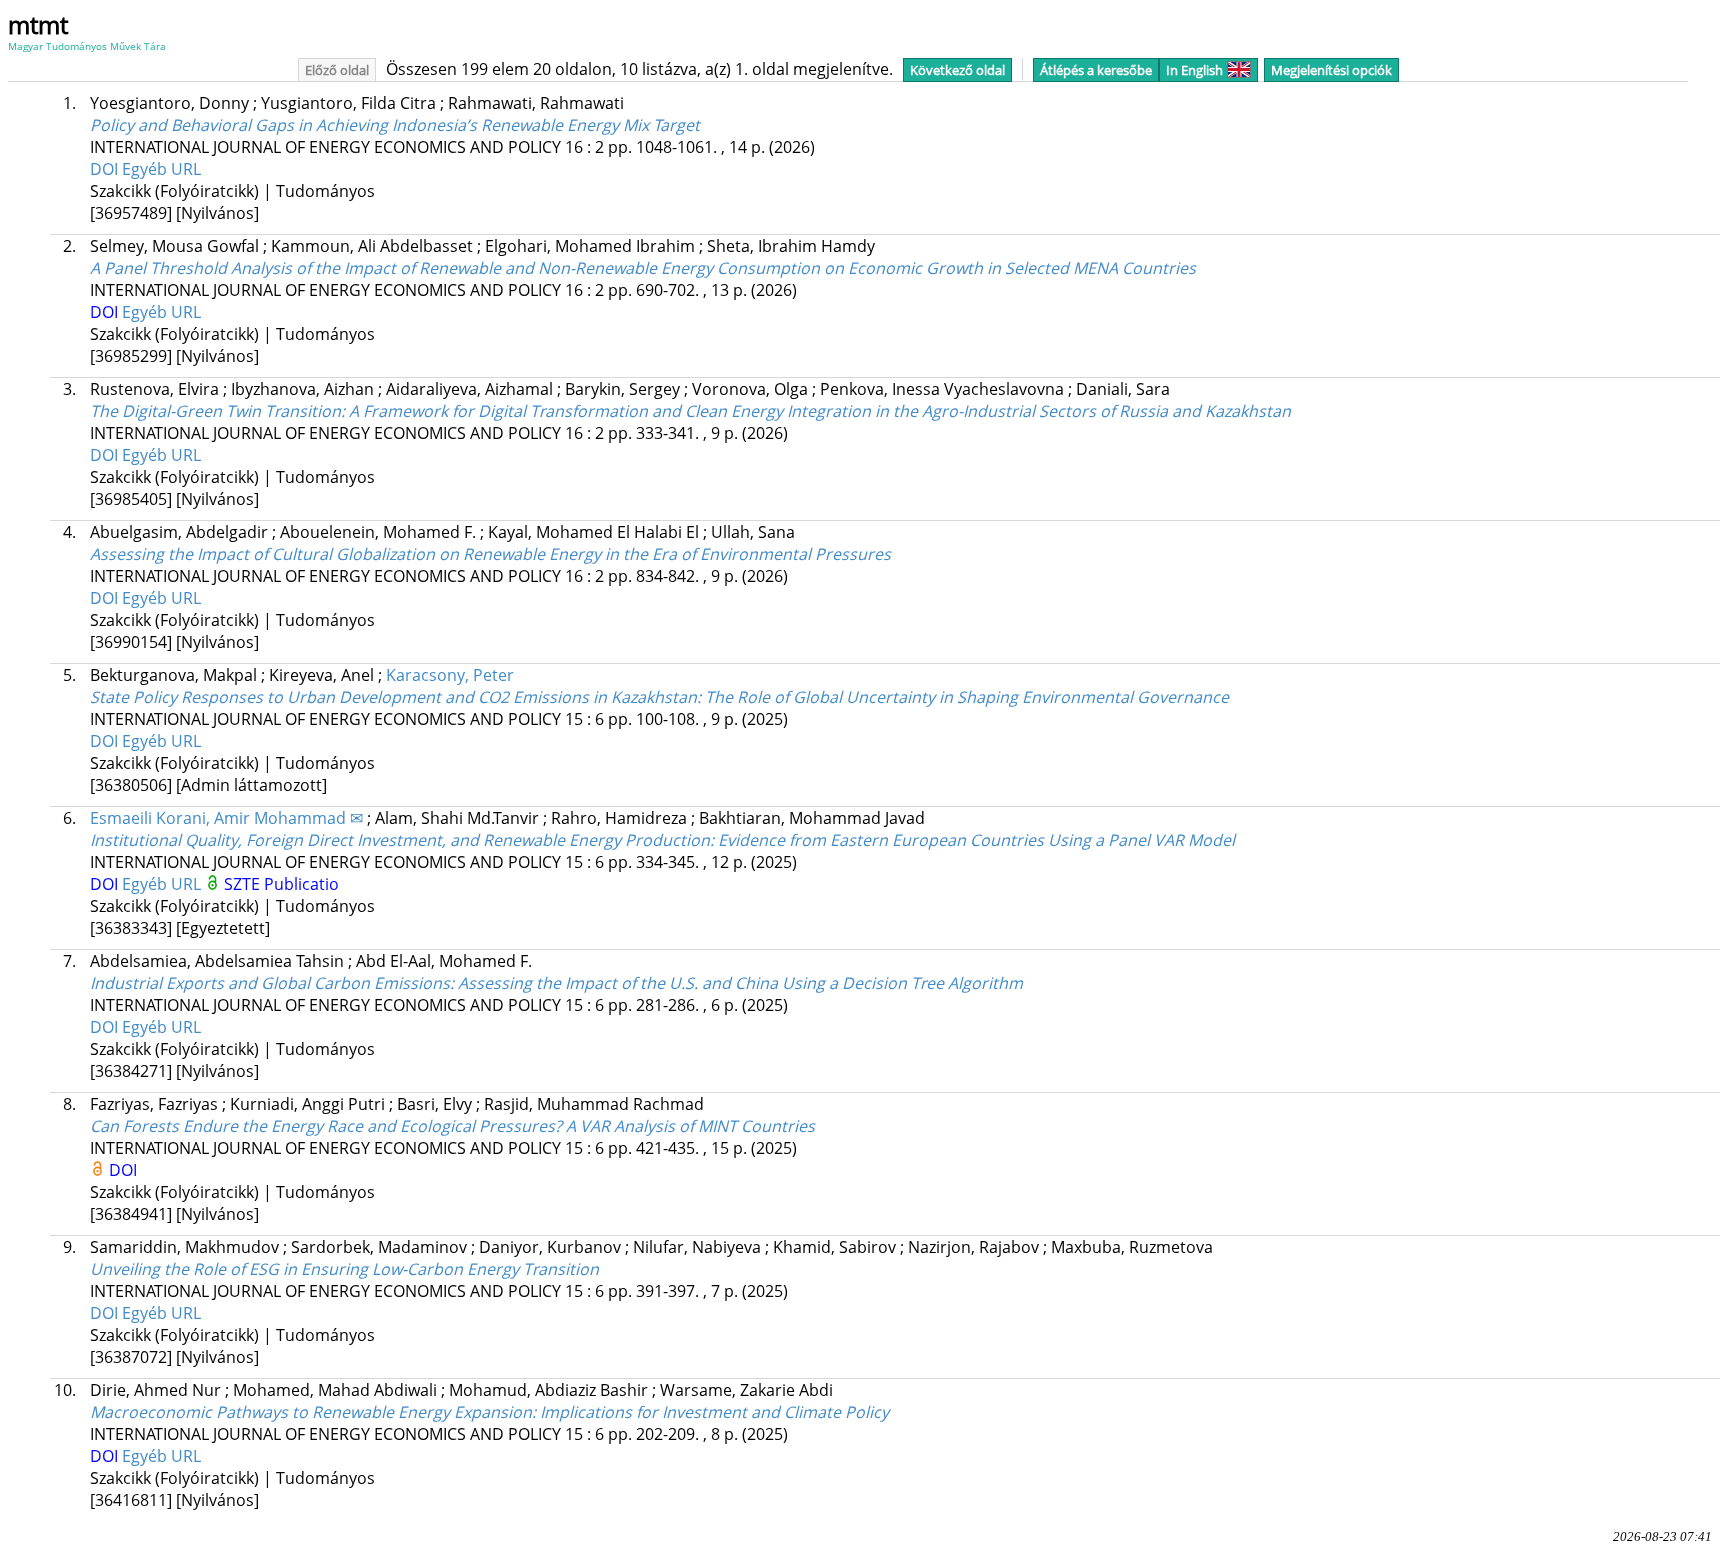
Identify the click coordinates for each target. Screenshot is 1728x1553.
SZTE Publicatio (281, 884)
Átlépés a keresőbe (1096, 70)
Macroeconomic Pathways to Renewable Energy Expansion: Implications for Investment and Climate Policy (489, 1412)
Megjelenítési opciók (1331, 70)
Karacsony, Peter (450, 675)
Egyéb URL (161, 169)
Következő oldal (957, 70)
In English (1194, 70)
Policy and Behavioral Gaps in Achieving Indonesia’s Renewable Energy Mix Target (395, 125)
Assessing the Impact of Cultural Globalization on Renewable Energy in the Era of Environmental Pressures (490, 554)
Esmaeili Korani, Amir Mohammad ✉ (226, 818)
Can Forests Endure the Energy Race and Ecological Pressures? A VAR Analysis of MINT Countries (452, 1126)
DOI (106, 169)
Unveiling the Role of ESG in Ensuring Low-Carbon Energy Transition (344, 1269)
